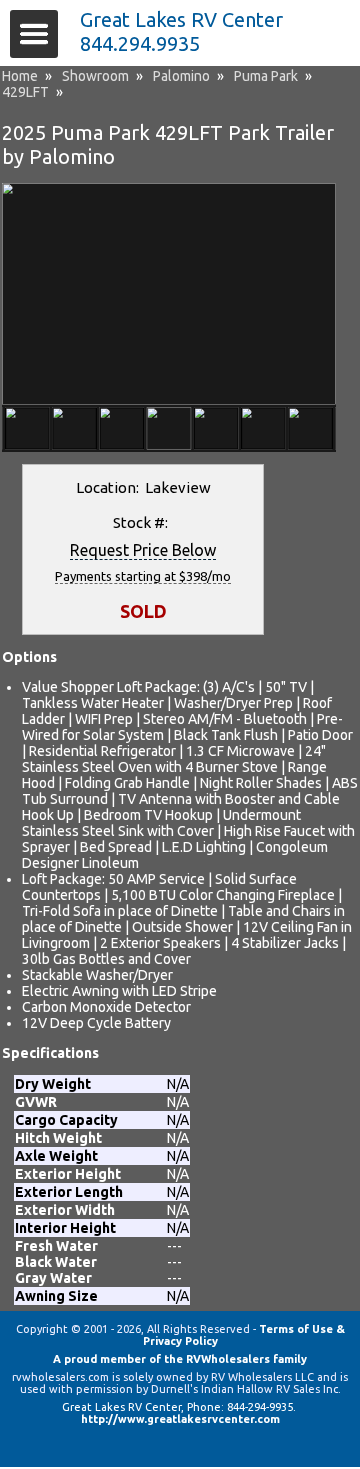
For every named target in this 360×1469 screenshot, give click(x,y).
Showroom (95, 76)
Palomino (181, 76)
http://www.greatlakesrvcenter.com (180, 1419)
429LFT (25, 92)
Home (20, 76)
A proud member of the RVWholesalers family (180, 1359)
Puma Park (266, 76)
